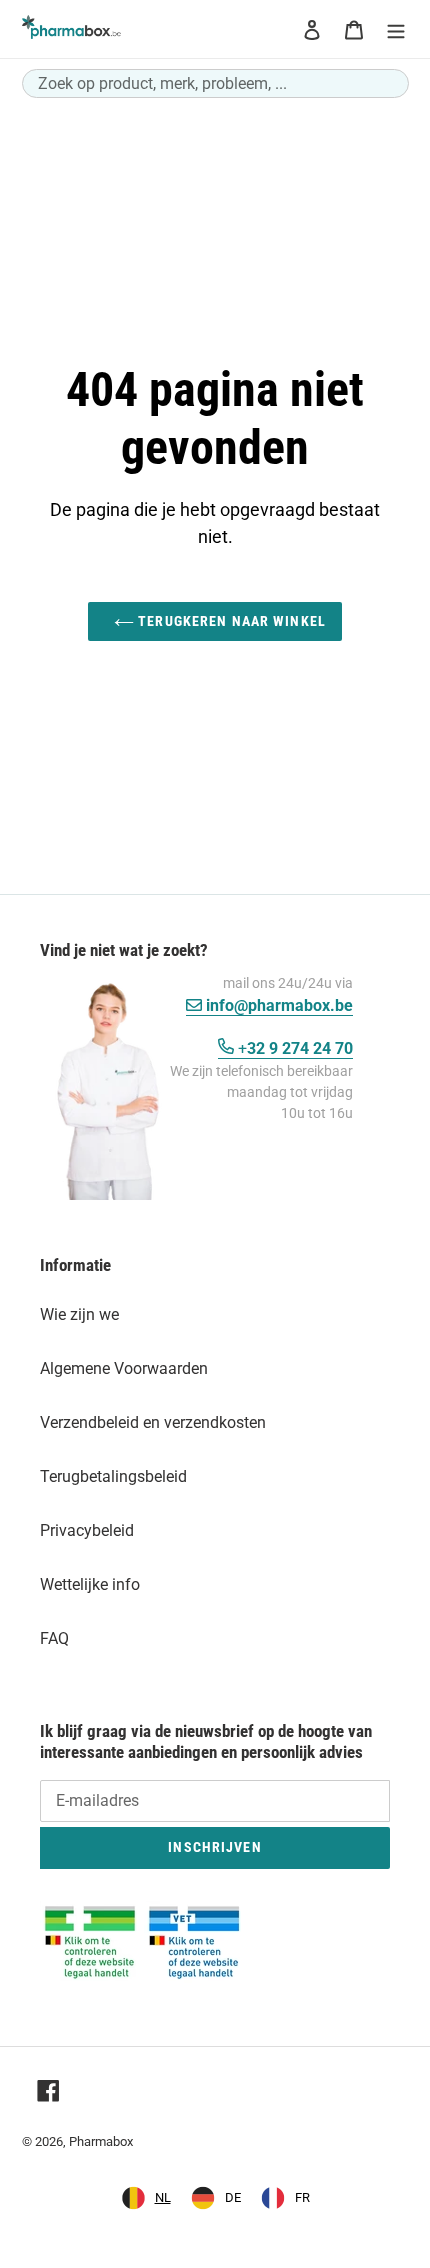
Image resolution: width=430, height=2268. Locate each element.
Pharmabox (101, 2141)
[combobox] (215, 83)
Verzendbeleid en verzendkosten (153, 1422)
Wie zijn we (79, 1314)
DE (233, 2197)
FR (302, 2197)
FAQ (54, 1638)
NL (163, 2197)
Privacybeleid (87, 1530)
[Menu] (396, 29)
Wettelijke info (90, 1584)
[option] (216, 2198)
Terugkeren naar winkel (230, 621)
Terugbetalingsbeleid (113, 1476)
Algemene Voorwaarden (124, 1368)
